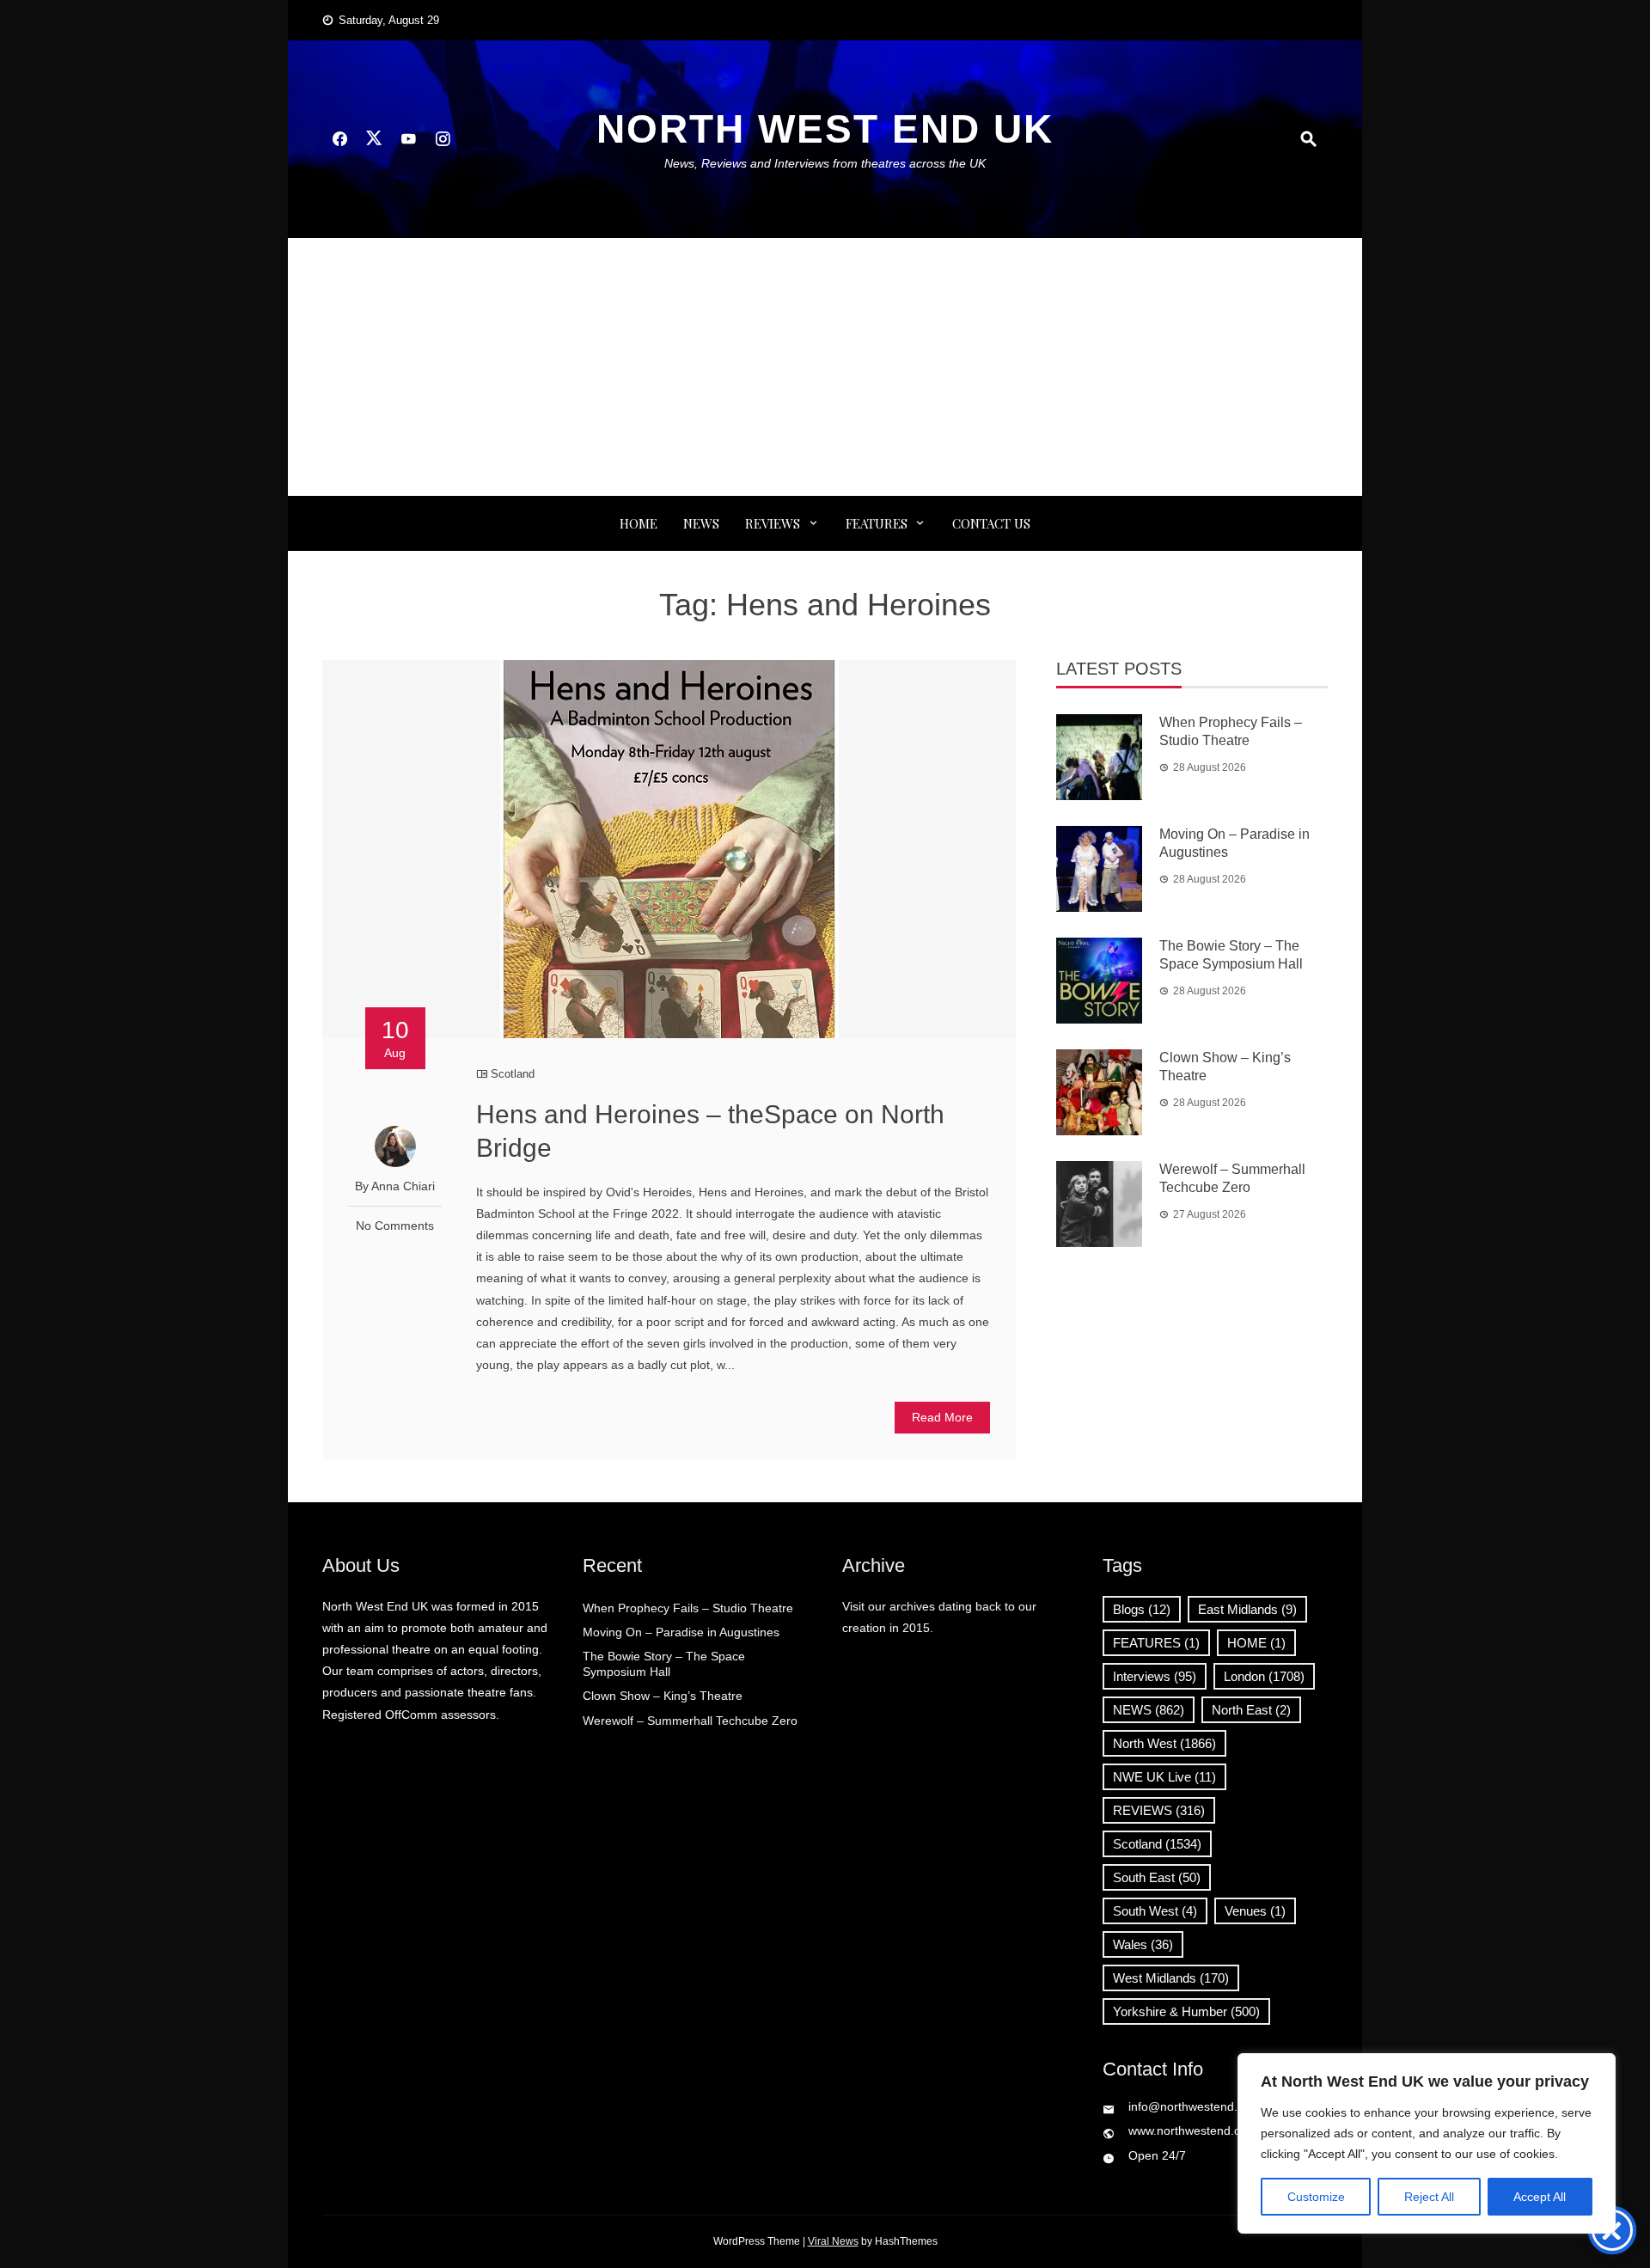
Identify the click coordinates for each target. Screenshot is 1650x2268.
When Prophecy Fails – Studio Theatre (688, 1608)
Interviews (1155, 1676)
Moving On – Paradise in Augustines (681, 1632)
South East (1157, 1877)
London (1264, 1676)
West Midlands (1171, 1978)
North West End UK (825, 129)
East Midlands (1247, 1609)
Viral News (833, 2241)
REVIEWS (773, 523)
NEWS (701, 523)
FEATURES (877, 523)
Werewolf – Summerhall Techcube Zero (690, 1721)
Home (639, 523)
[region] (1427, 2143)
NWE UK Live (1164, 1777)
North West (1164, 1743)
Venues (1255, 1911)
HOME (1256, 1643)
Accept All (1540, 2197)
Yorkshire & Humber (1186, 2011)
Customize (1316, 2197)
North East (1251, 1710)
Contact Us (991, 523)
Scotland (513, 1074)
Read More (942, 1417)
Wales (1143, 1944)
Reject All (1429, 2197)
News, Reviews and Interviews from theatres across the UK (825, 163)
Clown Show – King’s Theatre (663, 1696)
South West (1155, 1911)
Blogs (1142, 1609)
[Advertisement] (825, 367)
